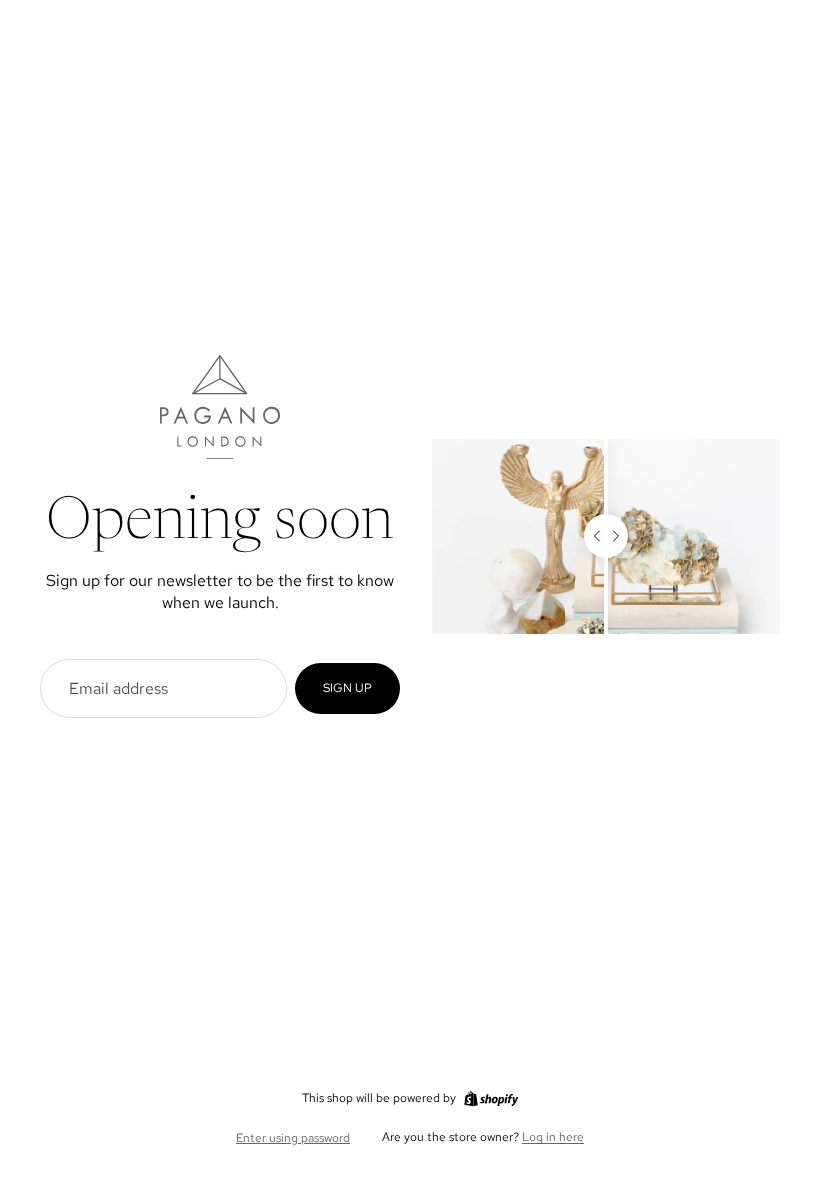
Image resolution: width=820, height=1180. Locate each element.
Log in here (553, 1137)
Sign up (347, 688)
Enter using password (293, 1138)
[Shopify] (491, 1099)
